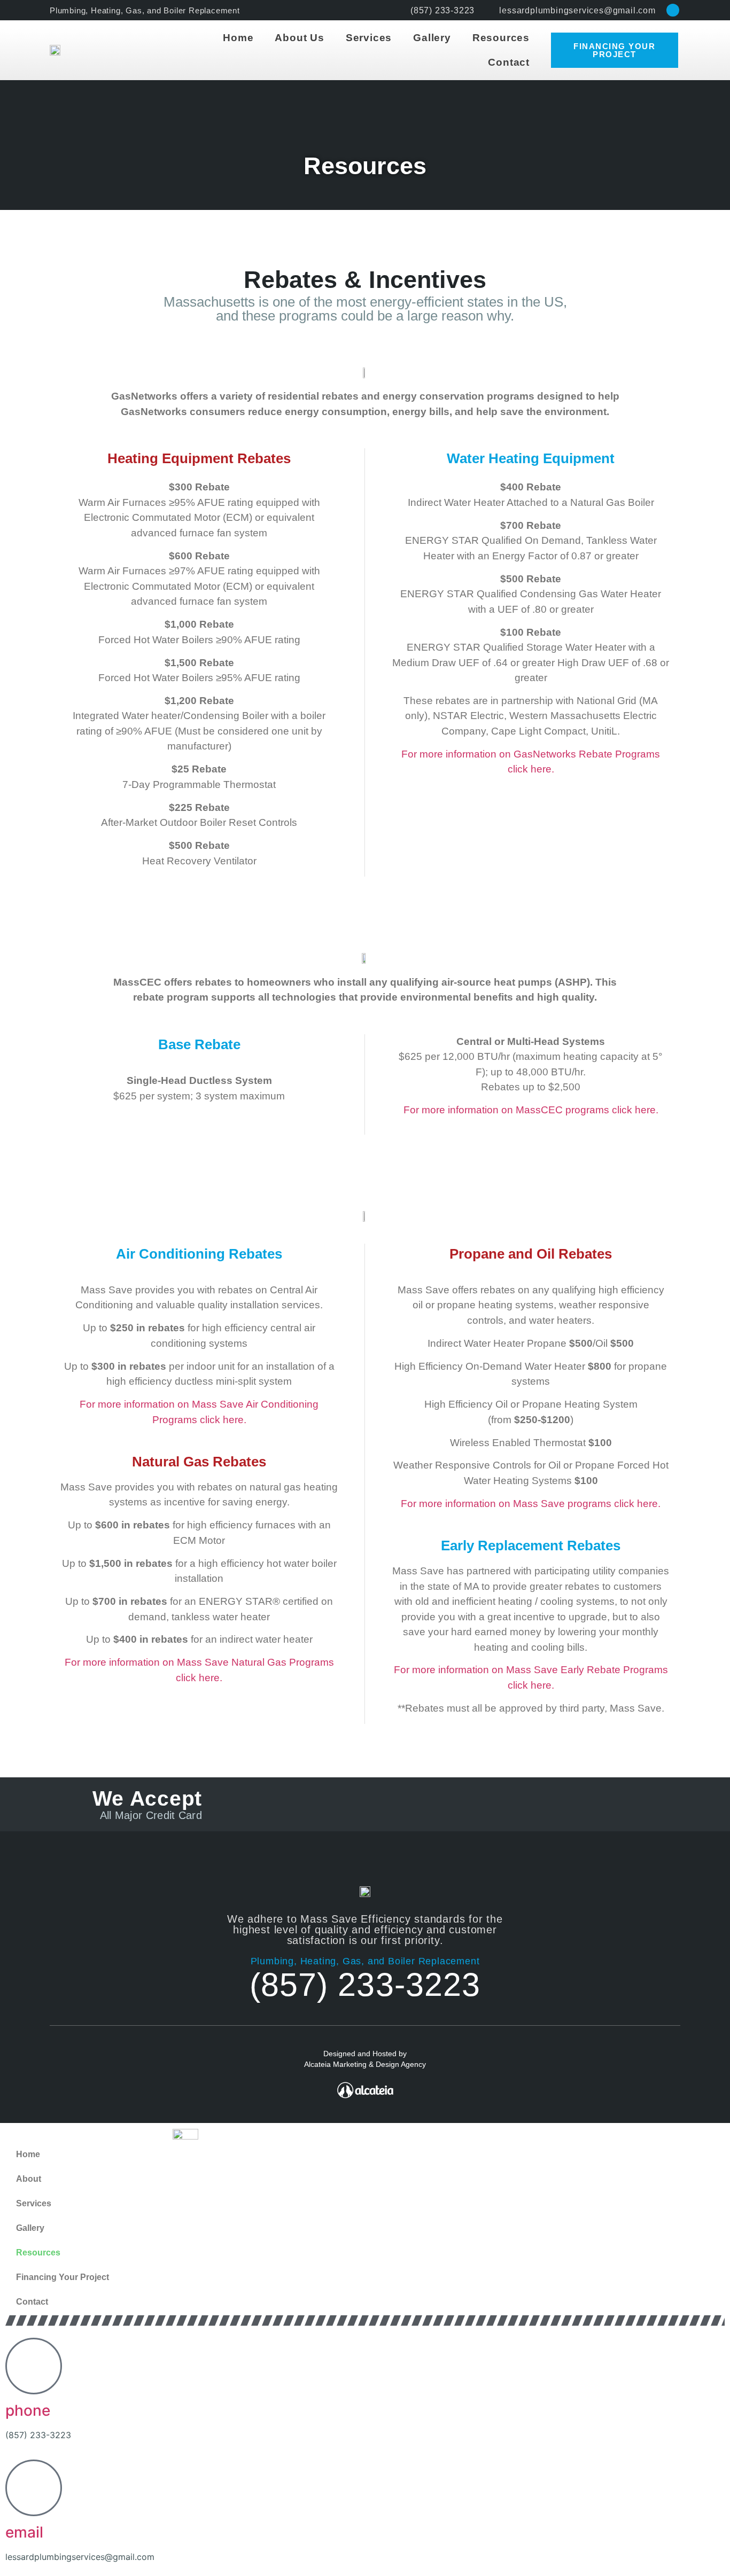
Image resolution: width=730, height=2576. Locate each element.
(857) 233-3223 (365, 1985)
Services (369, 38)
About (29, 2179)
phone (28, 2410)
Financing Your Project (63, 2277)
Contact (509, 62)
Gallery (432, 38)
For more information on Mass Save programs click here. (531, 1504)
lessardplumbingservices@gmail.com (80, 2557)
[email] (34, 2488)
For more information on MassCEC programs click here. (531, 1110)
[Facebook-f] (673, 10)
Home (238, 38)
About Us (299, 38)
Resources (501, 38)
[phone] (34, 2366)
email (24, 2532)
